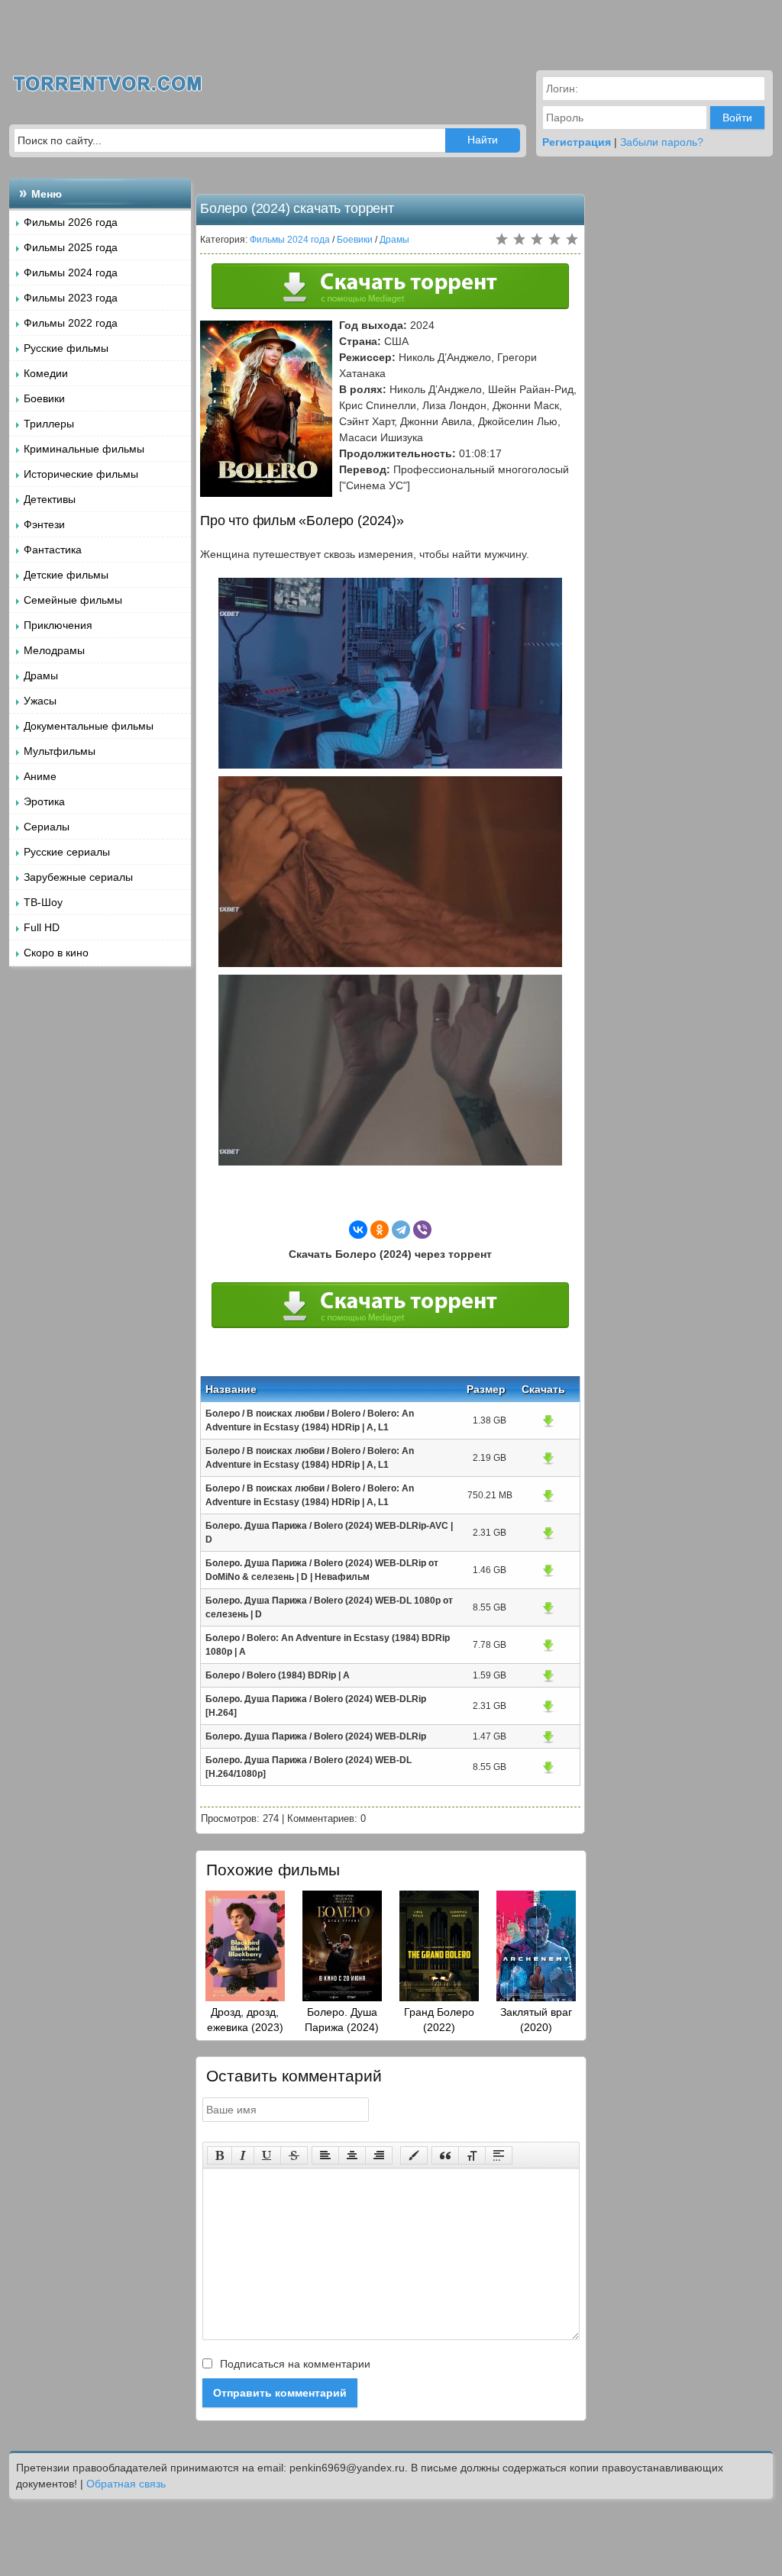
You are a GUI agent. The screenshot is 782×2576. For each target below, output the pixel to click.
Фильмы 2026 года (71, 222)
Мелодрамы (54, 650)
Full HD (42, 927)
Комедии (46, 373)
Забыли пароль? (662, 142)
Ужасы (40, 701)
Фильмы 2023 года (71, 298)
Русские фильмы (66, 348)
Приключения (58, 625)
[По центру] (352, 2155)
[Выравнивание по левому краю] (325, 2155)
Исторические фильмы (81, 474)
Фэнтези (44, 524)
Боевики (44, 398)
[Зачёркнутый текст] (294, 2155)
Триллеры (49, 424)
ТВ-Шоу (43, 902)
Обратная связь (126, 2484)
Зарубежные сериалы (78, 877)
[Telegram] (401, 1230)
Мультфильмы (60, 751)
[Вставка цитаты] (445, 2155)
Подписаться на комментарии (294, 2364)
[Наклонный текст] (243, 2155)
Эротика (44, 801)
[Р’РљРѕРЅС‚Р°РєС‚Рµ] (358, 1230)
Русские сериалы (67, 852)
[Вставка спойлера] (499, 2155)
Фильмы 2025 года (71, 247)
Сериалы (47, 827)
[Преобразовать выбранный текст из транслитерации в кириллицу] (472, 2155)
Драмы (41, 675)
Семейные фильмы (73, 600)
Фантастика (53, 550)
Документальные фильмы (89, 726)
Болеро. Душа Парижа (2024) (342, 2020)
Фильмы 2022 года (71, 323)
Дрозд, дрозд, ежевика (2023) (245, 2020)
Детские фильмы (66, 575)
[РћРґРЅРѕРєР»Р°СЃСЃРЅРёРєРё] (380, 1230)
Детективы (50, 499)
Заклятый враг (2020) (536, 2020)
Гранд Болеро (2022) (439, 2020)
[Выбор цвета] (414, 2155)
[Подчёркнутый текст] (267, 2155)
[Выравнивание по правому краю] (379, 2155)
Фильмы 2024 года (71, 272)
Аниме (40, 776)
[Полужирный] (220, 2155)
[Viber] (422, 1230)
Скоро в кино (56, 953)
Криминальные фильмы (84, 449)
